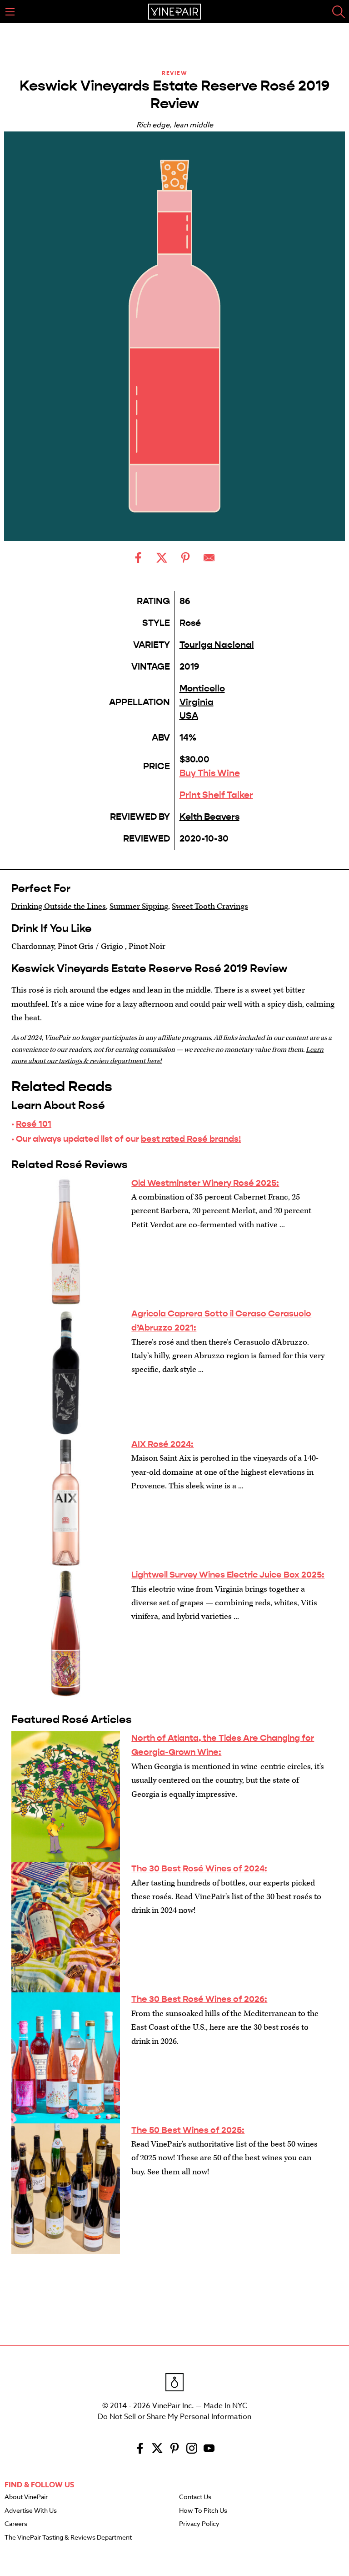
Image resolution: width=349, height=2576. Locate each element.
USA (189, 716)
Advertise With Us (31, 2511)
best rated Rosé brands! (191, 1139)
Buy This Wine (210, 773)
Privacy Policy (199, 2524)
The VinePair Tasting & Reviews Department (68, 2538)
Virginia (197, 702)
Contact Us (195, 2497)
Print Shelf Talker (216, 795)
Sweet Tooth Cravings (210, 906)
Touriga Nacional (217, 645)
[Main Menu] (10, 12)
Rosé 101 (34, 1124)
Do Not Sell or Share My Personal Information (174, 2417)
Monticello (202, 688)
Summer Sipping (139, 906)
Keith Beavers (209, 817)
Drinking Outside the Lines (59, 906)
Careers (16, 2524)
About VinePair (26, 2497)
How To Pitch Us (203, 2511)
